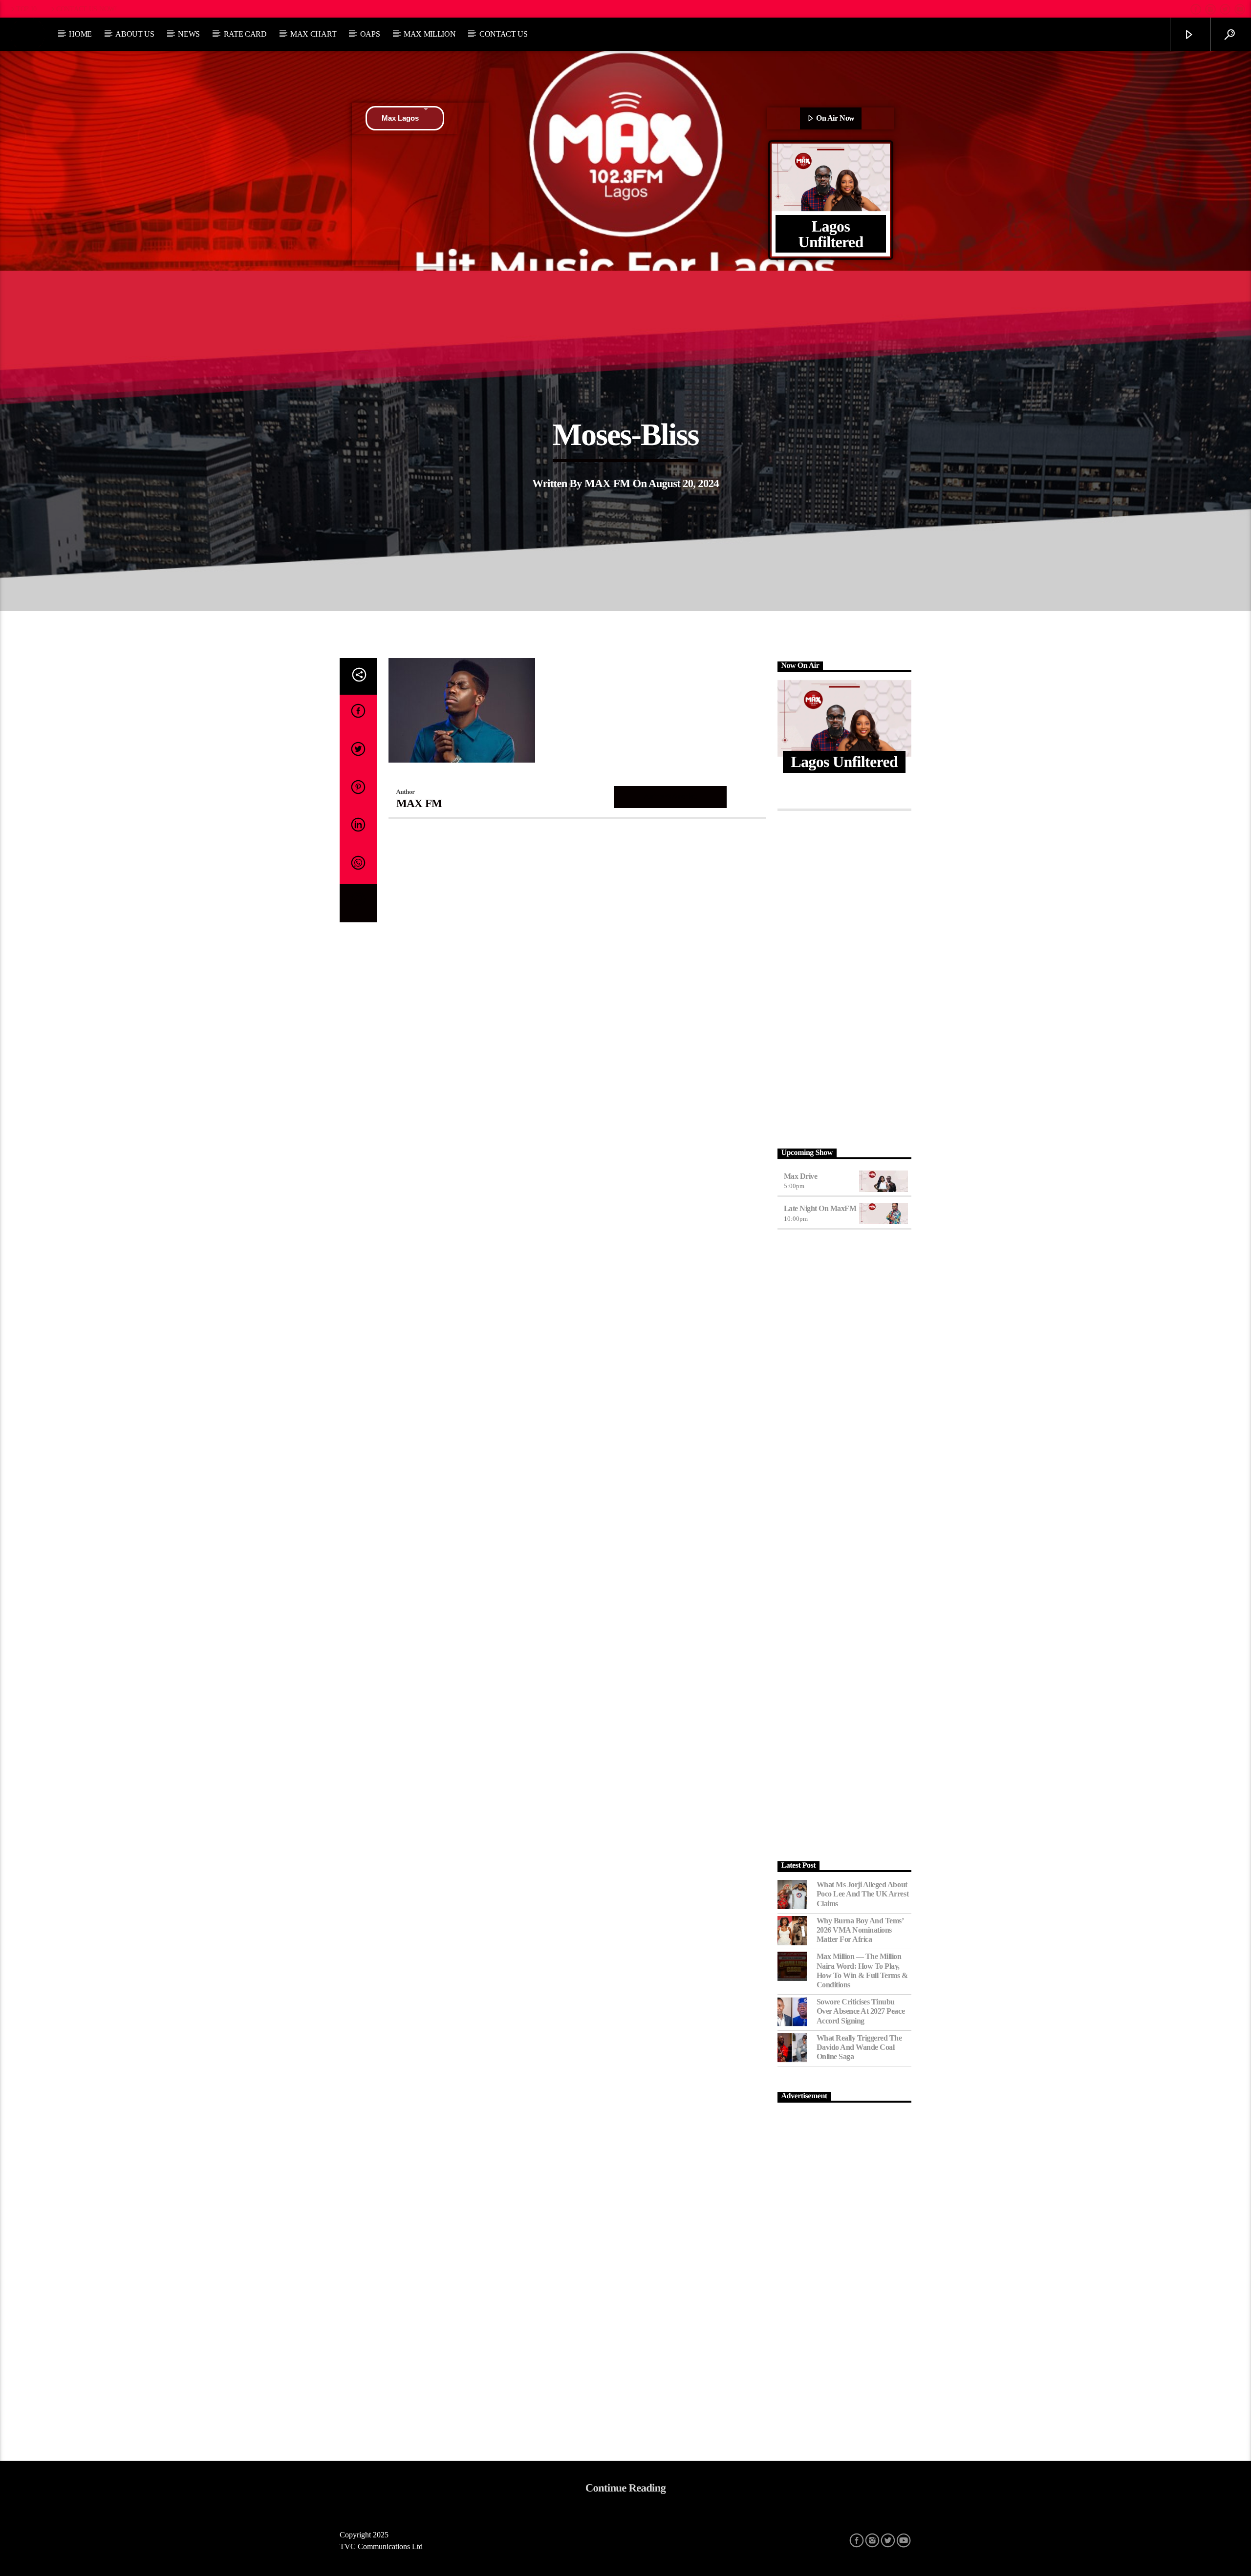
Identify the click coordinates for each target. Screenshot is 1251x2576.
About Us (135, 34)
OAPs (370, 34)
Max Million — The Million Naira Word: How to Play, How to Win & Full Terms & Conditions (862, 1970)
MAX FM (607, 483)
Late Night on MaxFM (820, 1208)
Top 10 (26, 9)
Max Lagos (400, 118)
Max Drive (801, 1176)
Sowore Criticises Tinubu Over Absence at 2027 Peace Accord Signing (861, 2011)
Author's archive (670, 797)
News (189, 34)
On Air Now (835, 118)
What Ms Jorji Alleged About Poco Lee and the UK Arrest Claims (863, 1894)
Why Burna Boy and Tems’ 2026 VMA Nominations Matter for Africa (860, 1930)
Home (80, 34)
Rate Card (245, 34)
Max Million (430, 34)
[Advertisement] (845, 977)
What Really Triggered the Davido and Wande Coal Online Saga (859, 2047)
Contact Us (504, 34)
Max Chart (313, 34)
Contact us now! (87, 9)
